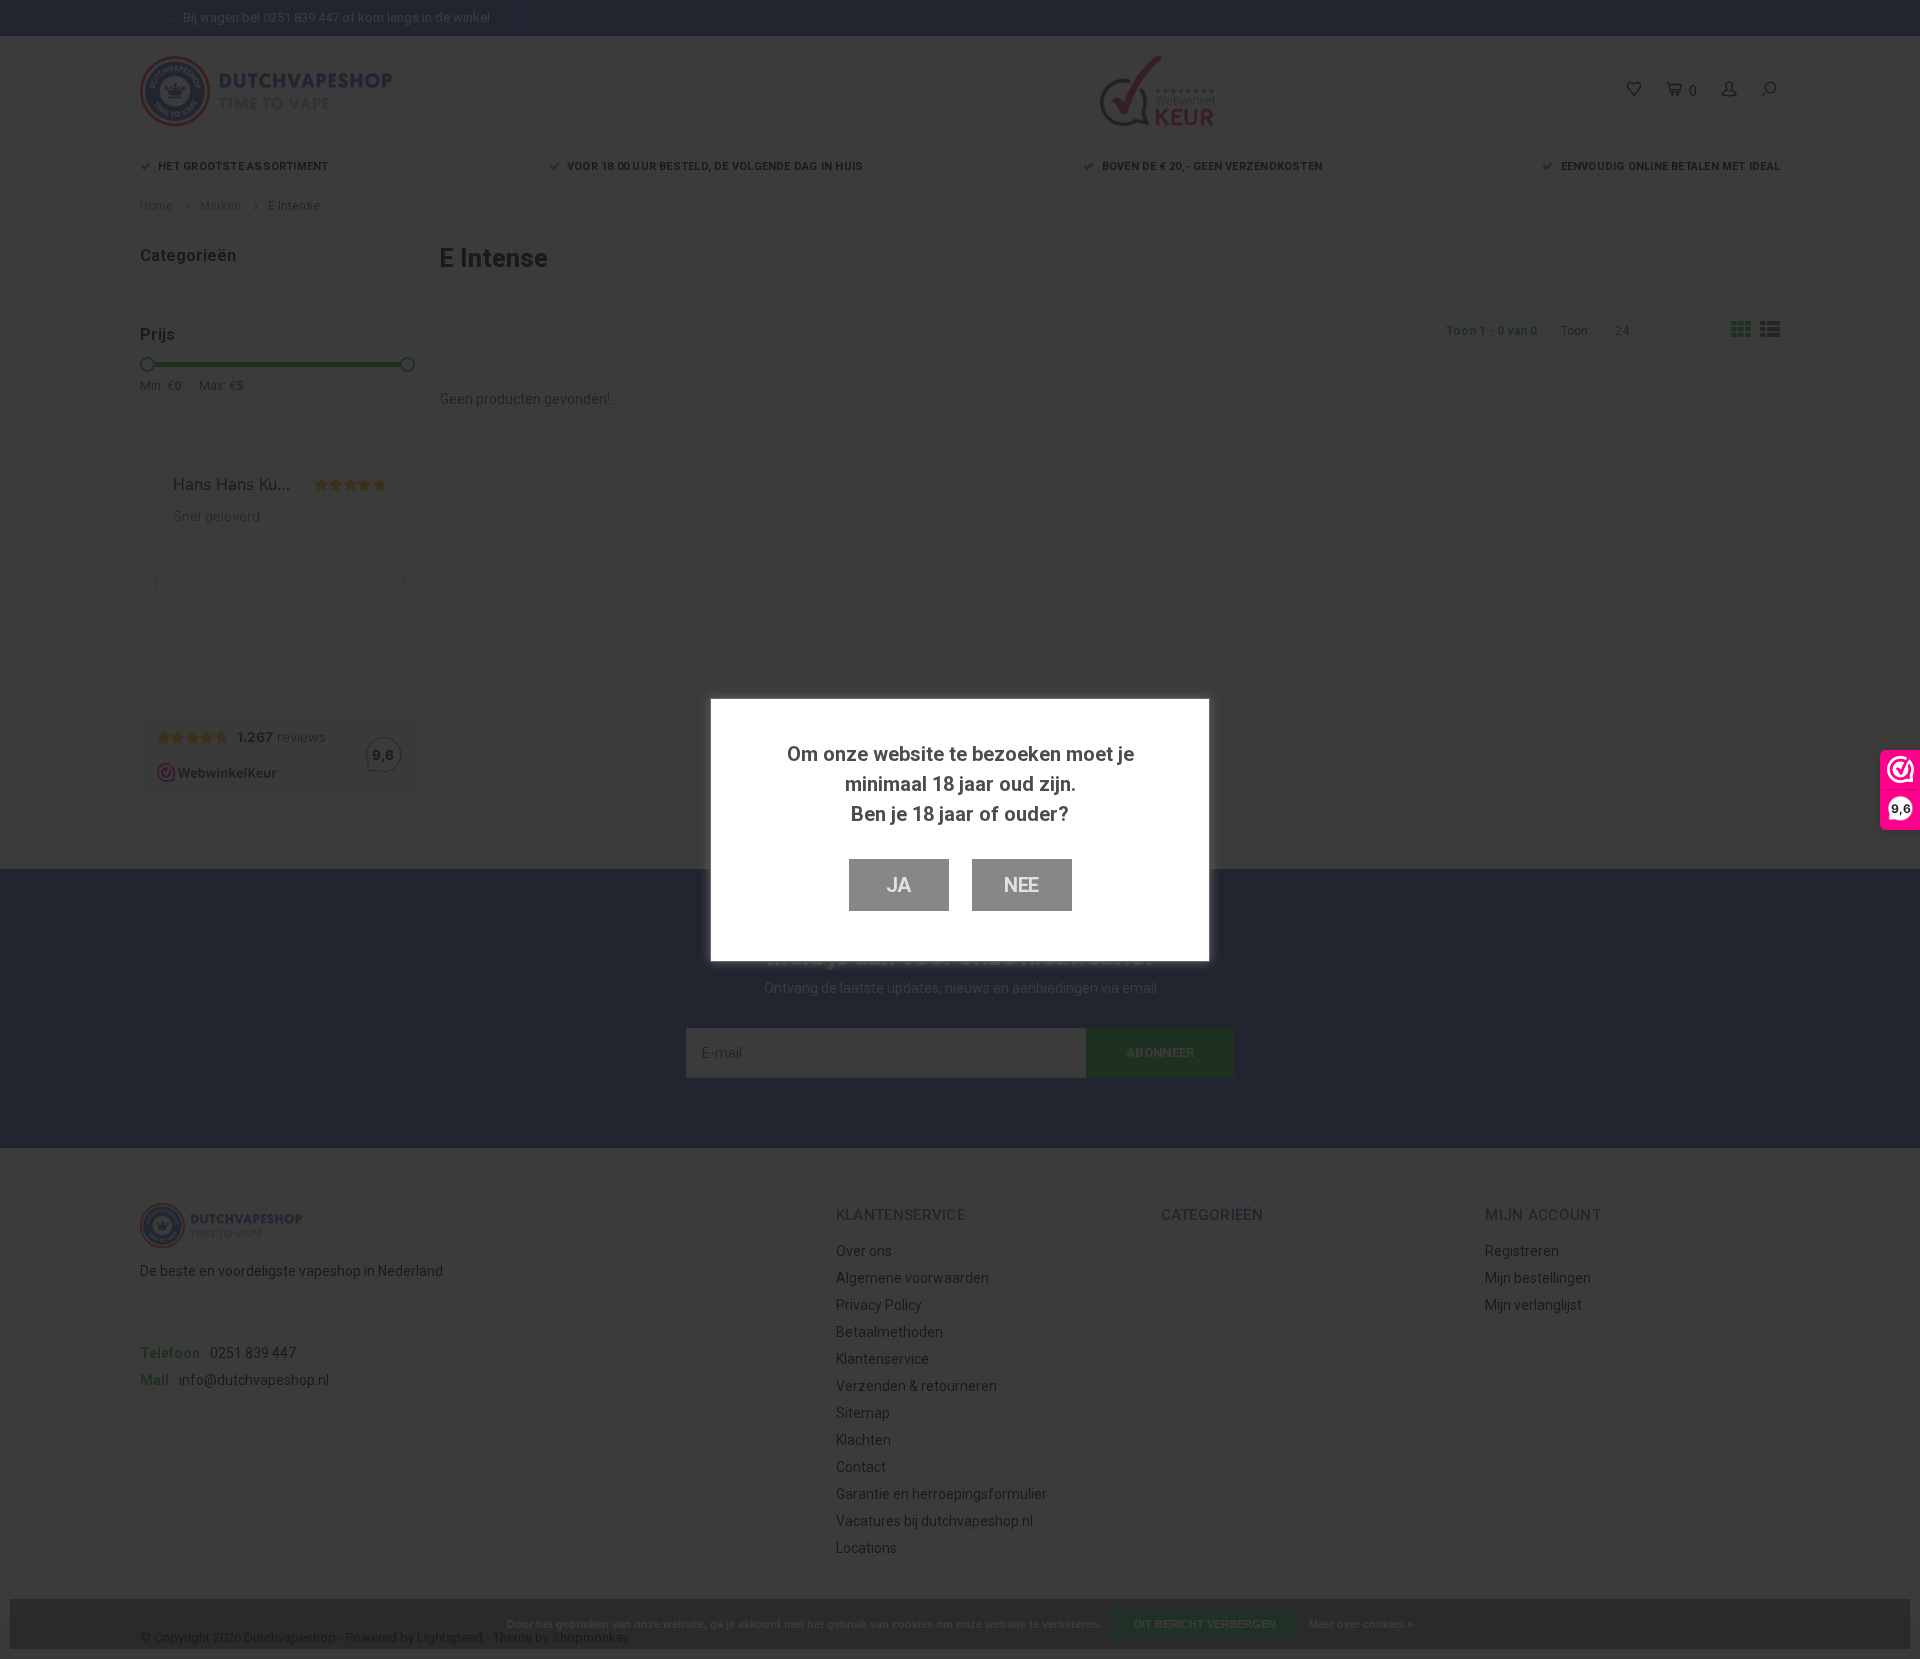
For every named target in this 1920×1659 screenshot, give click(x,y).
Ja (899, 885)
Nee (1021, 885)
